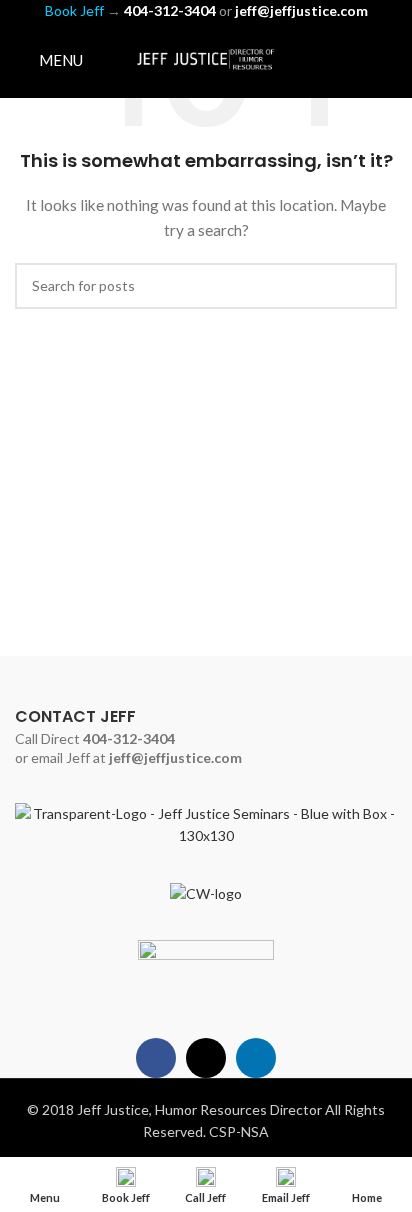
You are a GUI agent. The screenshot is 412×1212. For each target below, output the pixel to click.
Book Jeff (74, 10)
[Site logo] (206, 58)
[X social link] (358, 60)
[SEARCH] (374, 286)
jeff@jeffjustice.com (175, 757)
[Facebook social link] (333, 60)
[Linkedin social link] (384, 60)
